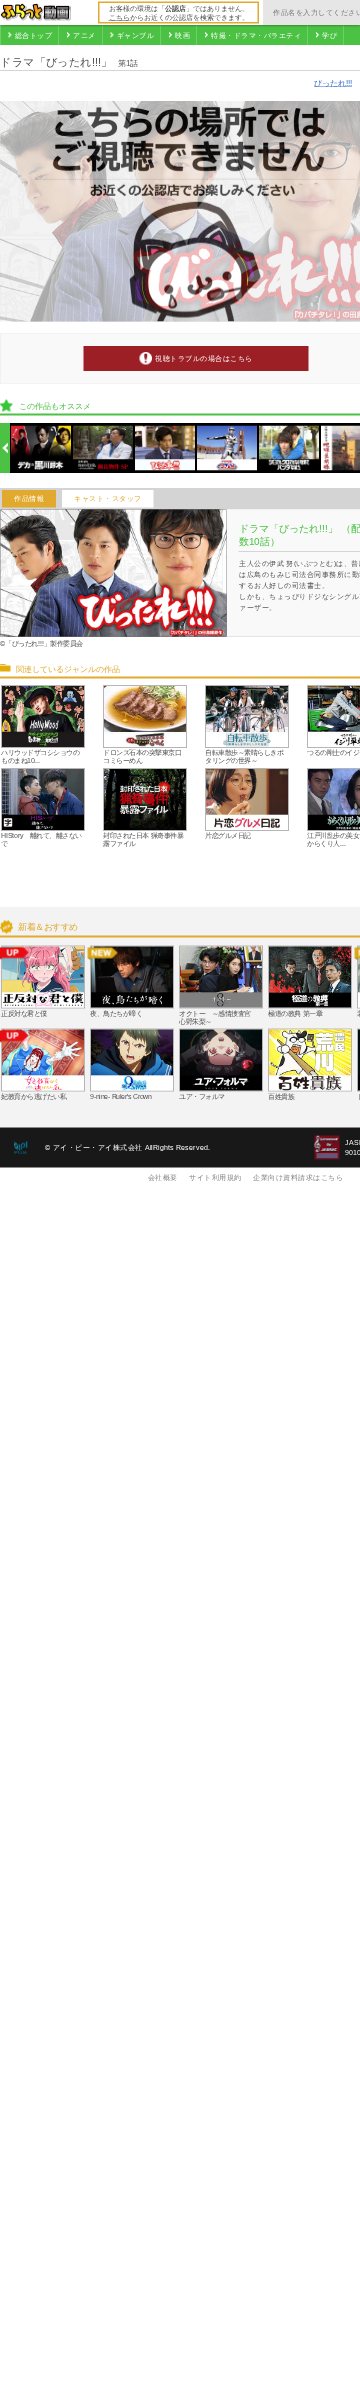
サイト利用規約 (215, 1177)
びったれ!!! (333, 82)
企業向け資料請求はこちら (298, 1177)
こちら (119, 17)
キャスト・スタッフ (108, 499)
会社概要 (163, 1177)
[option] (41, 448)
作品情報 (29, 499)
